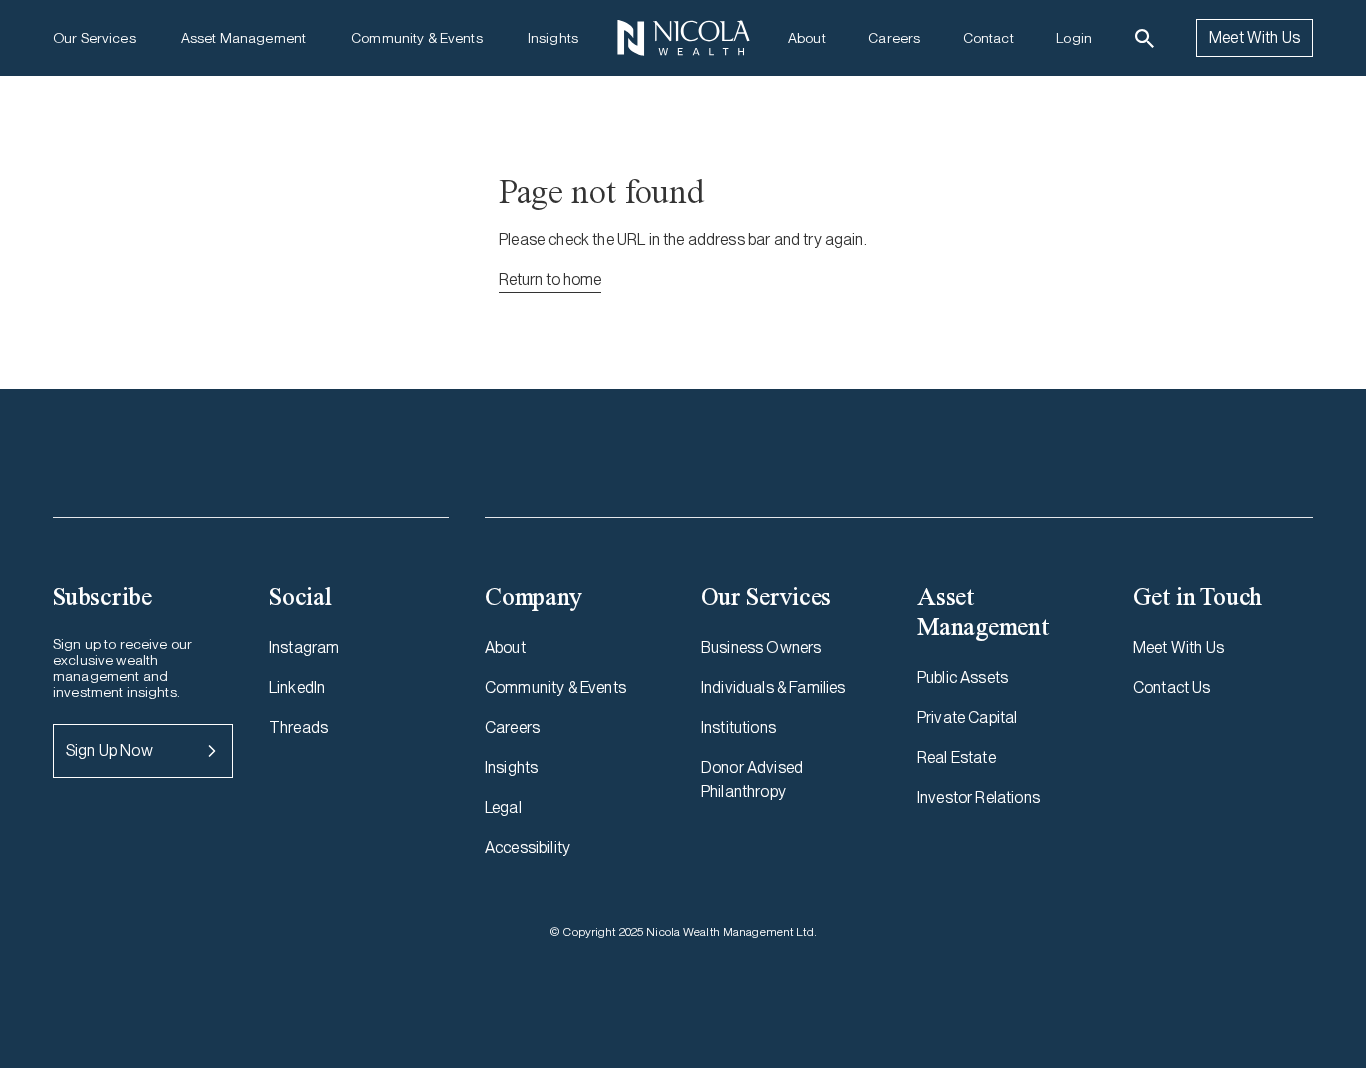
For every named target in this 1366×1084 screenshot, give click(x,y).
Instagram (304, 647)
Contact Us (1172, 687)
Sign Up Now (109, 750)
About (807, 38)
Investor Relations (978, 797)
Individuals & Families (773, 687)
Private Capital (967, 717)
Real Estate (956, 757)
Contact (988, 38)
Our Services (94, 38)
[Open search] (1144, 38)
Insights (553, 38)
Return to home (550, 279)
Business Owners (761, 647)
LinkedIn (297, 687)
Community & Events (417, 38)
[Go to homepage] (683, 38)
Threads (298, 727)
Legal (503, 807)
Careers (894, 38)
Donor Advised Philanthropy (752, 779)
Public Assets (962, 677)
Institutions (738, 727)
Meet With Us (1254, 37)
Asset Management (243, 38)
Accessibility (527, 847)
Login (1074, 38)
